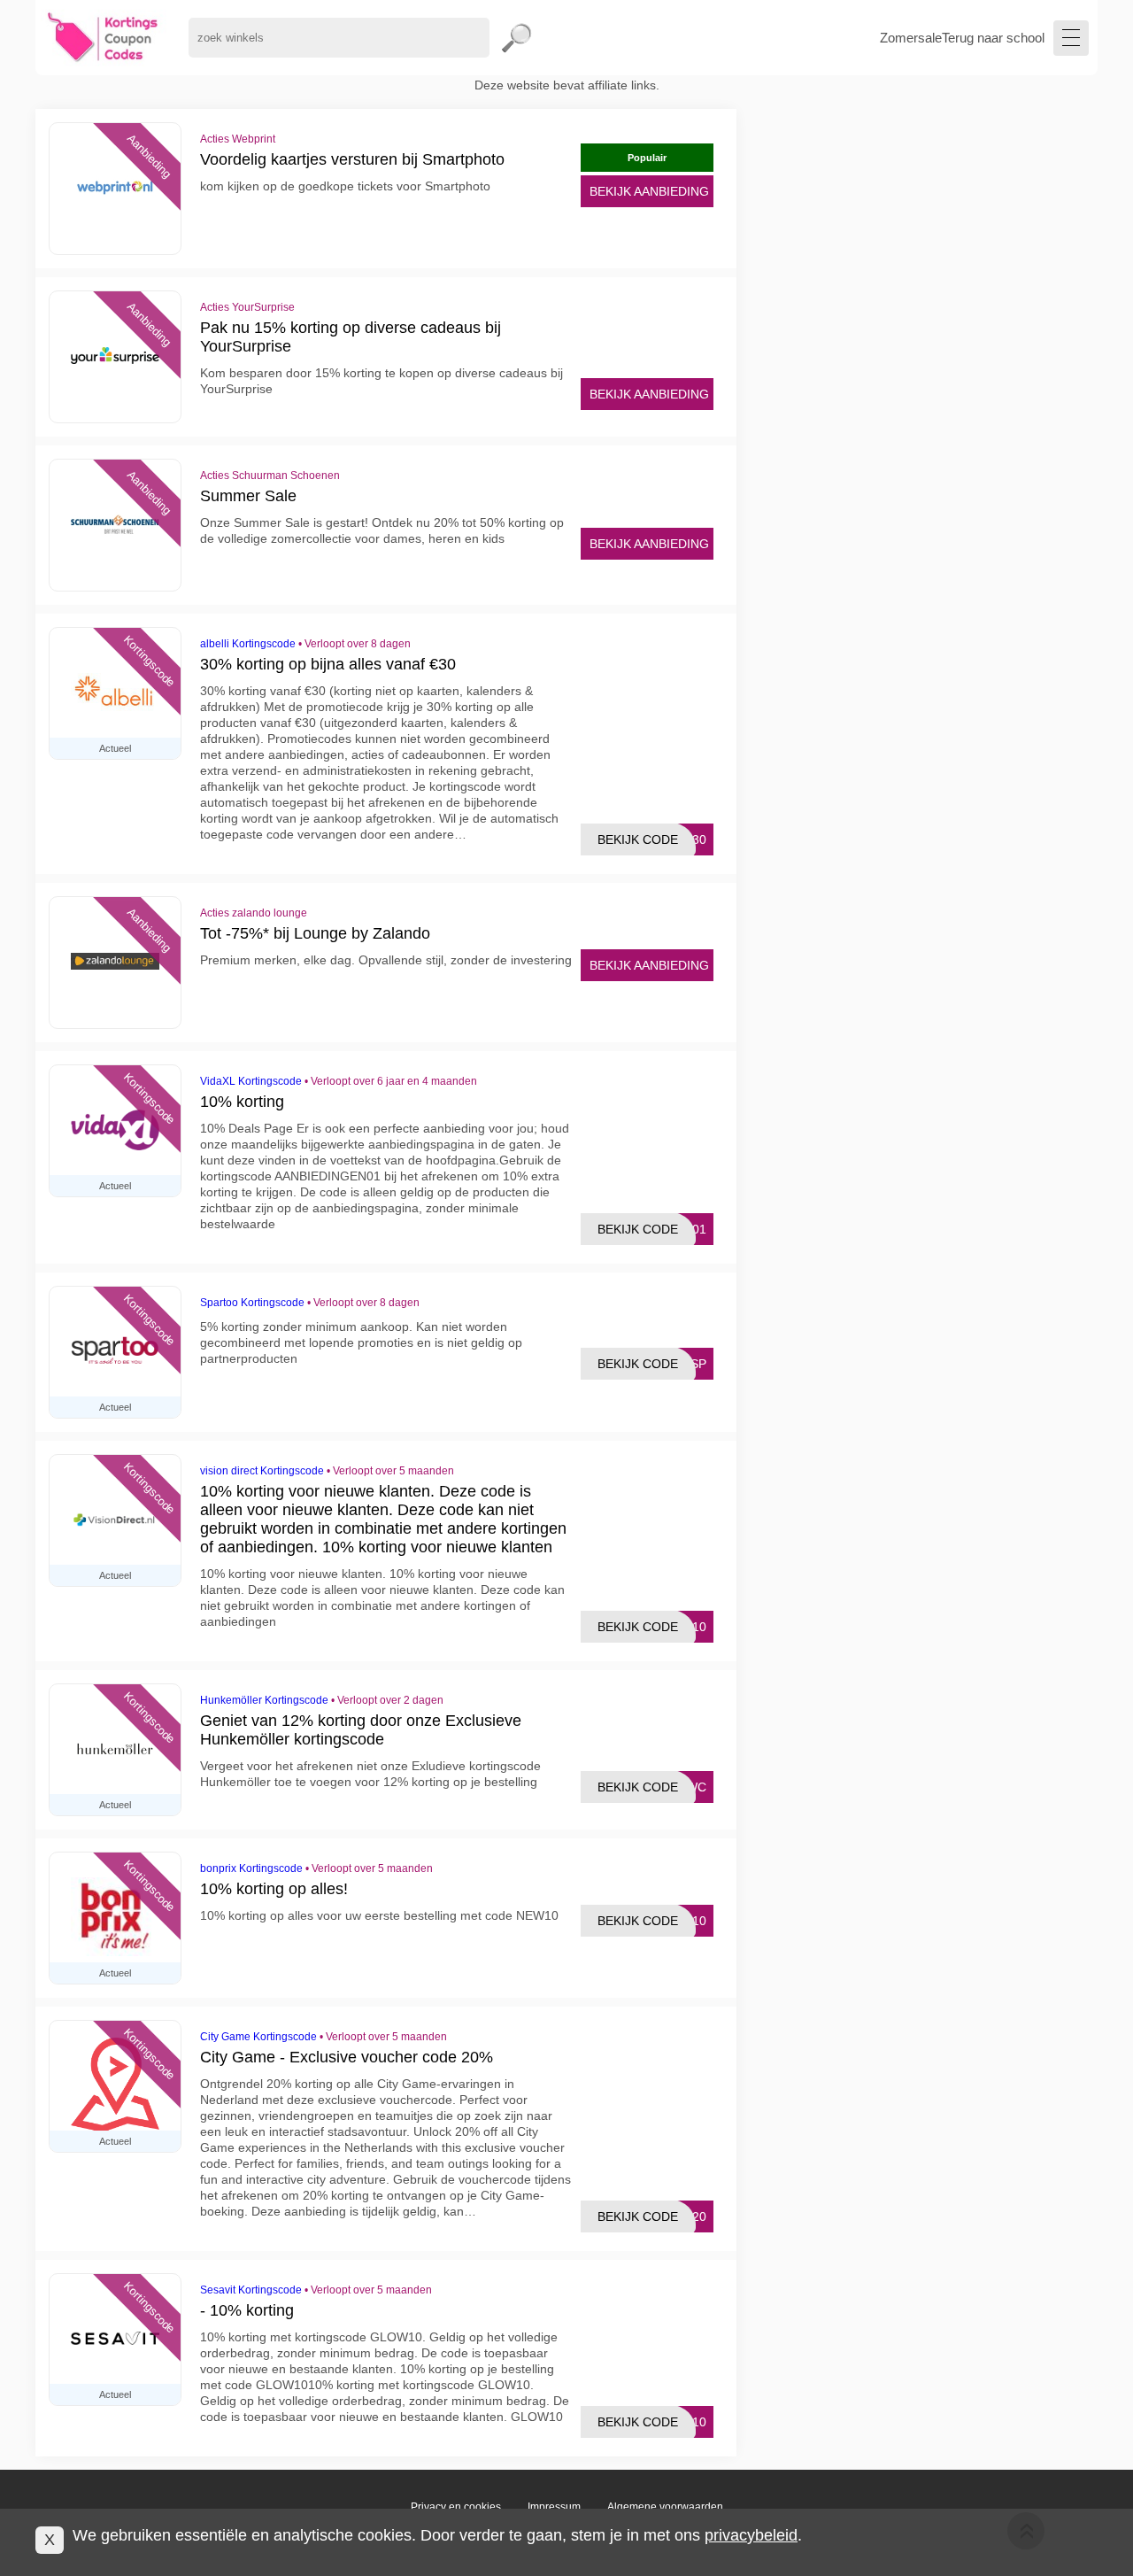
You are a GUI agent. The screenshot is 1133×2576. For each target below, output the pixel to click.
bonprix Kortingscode (251, 1868)
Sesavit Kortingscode (251, 2290)
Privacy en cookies (456, 2507)
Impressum (554, 2507)
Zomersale (911, 38)
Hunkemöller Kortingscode (264, 1700)
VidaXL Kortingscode (251, 1081)
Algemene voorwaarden (665, 2507)
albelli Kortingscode (248, 644)
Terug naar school (993, 38)
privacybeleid (751, 2535)
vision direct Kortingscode (262, 1471)
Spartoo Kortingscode (252, 1303)
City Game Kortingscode (258, 2037)
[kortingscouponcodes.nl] (103, 38)
